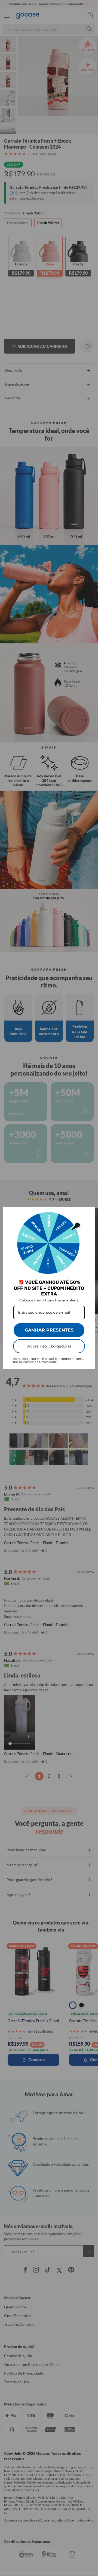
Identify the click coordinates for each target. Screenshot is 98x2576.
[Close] (88, 1213)
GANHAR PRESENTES (49, 1330)
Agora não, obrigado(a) (49, 1346)
